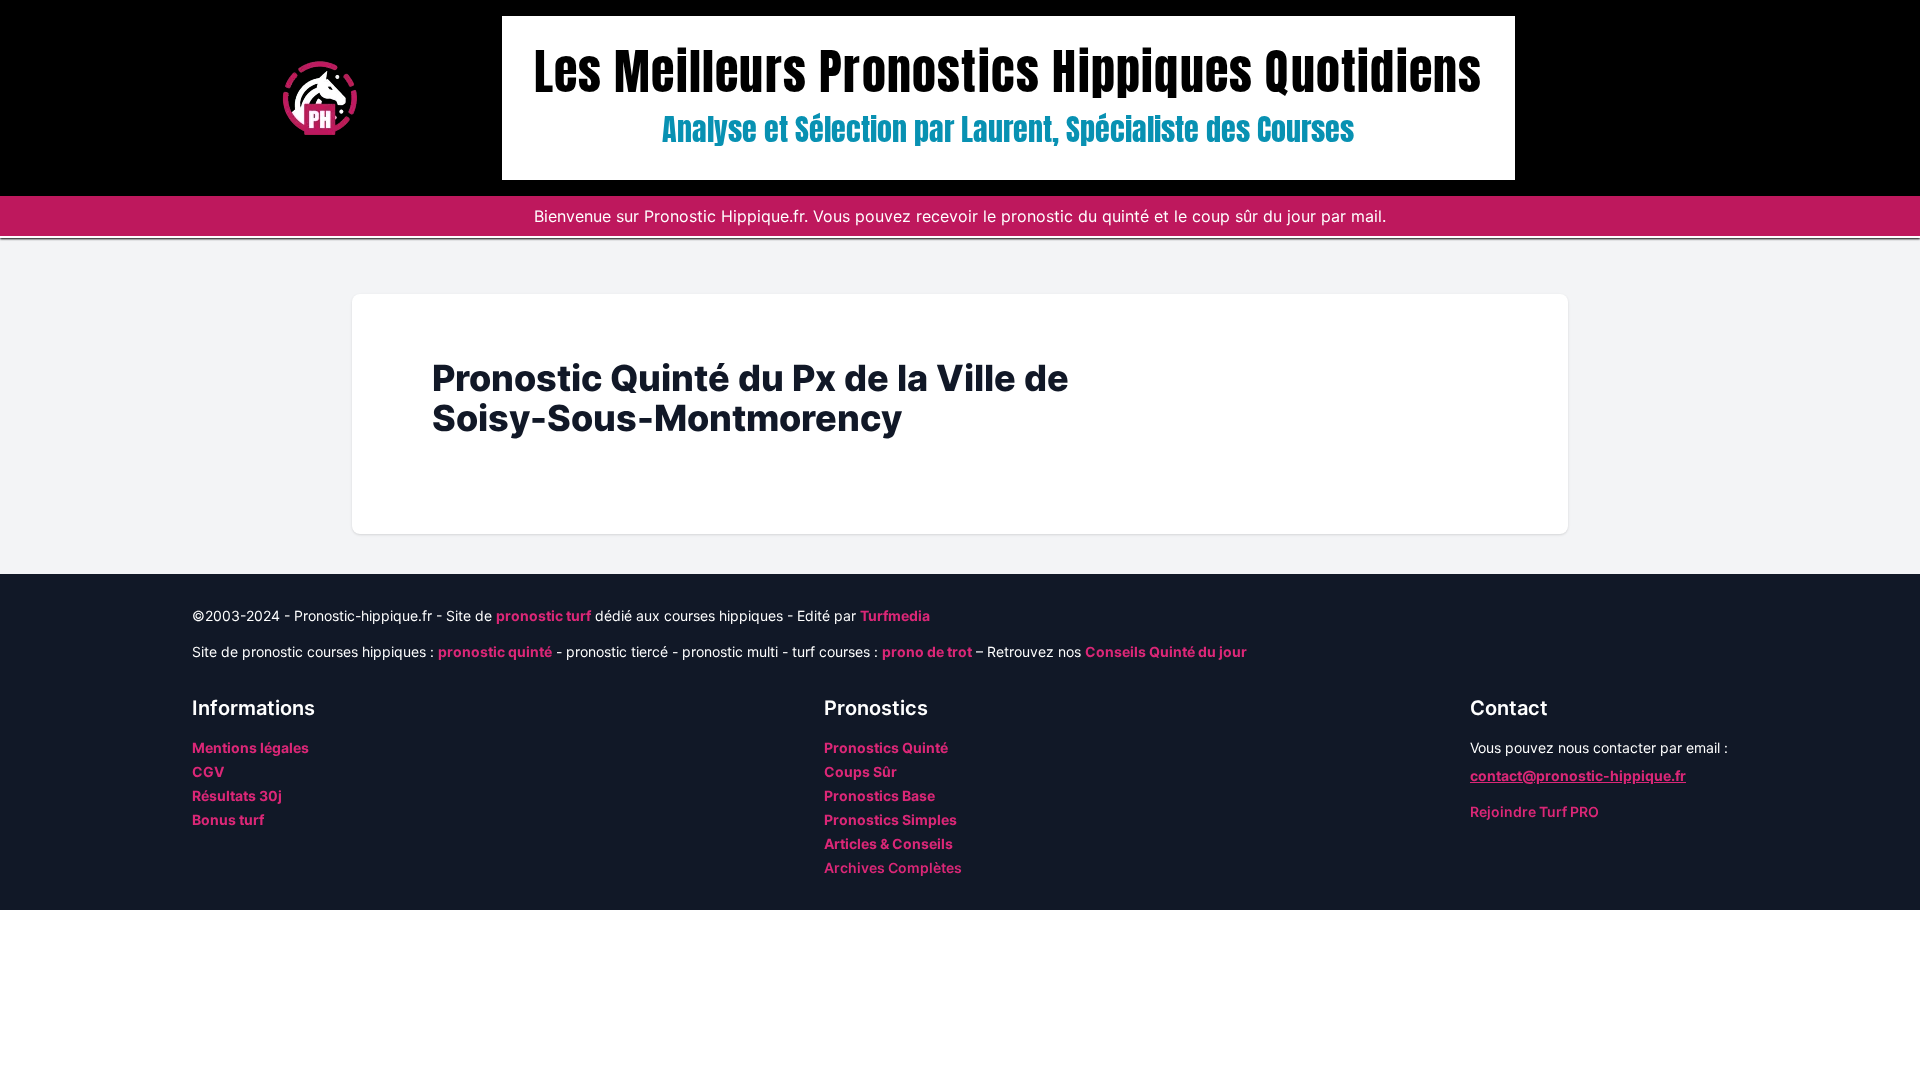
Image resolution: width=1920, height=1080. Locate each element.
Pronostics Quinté (886, 747)
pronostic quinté (495, 651)
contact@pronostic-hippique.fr (1578, 775)
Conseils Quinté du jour (1166, 651)
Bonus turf (228, 819)
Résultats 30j (237, 795)
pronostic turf (543, 615)
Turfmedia (895, 615)
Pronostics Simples (890, 819)
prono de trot (927, 651)
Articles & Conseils (888, 843)
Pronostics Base (879, 795)
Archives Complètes (893, 867)
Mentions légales (250, 747)
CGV (208, 771)
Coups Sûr (860, 771)
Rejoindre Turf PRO (1534, 811)
